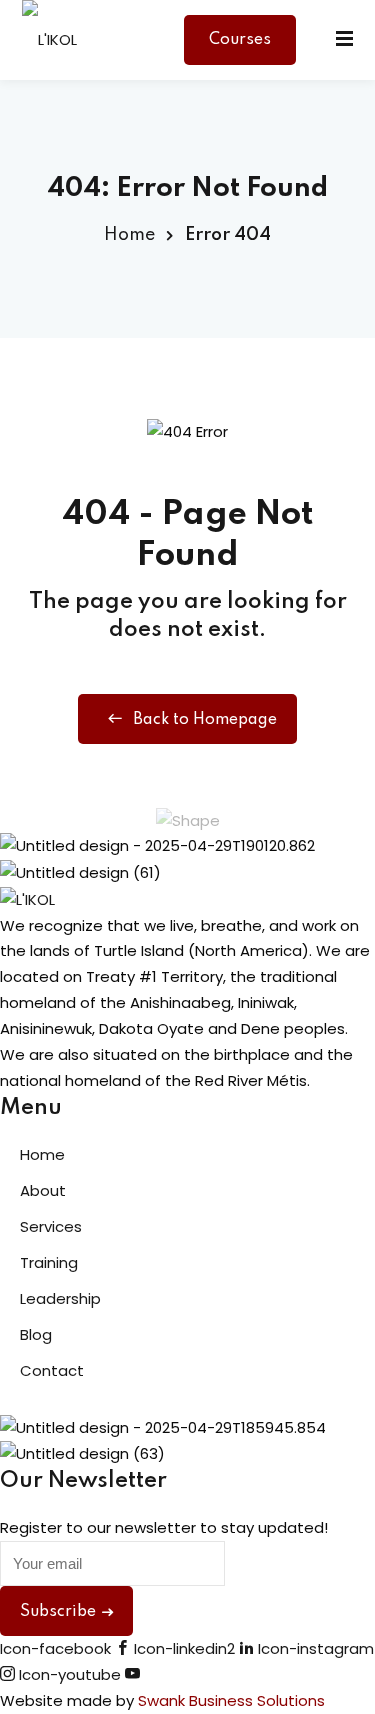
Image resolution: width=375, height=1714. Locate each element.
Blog (36, 1334)
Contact (52, 1370)
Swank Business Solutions (231, 1700)
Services (51, 1226)
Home (129, 235)
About (43, 1190)
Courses (240, 40)
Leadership (60, 1298)
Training (49, 1262)
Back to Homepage (205, 720)
